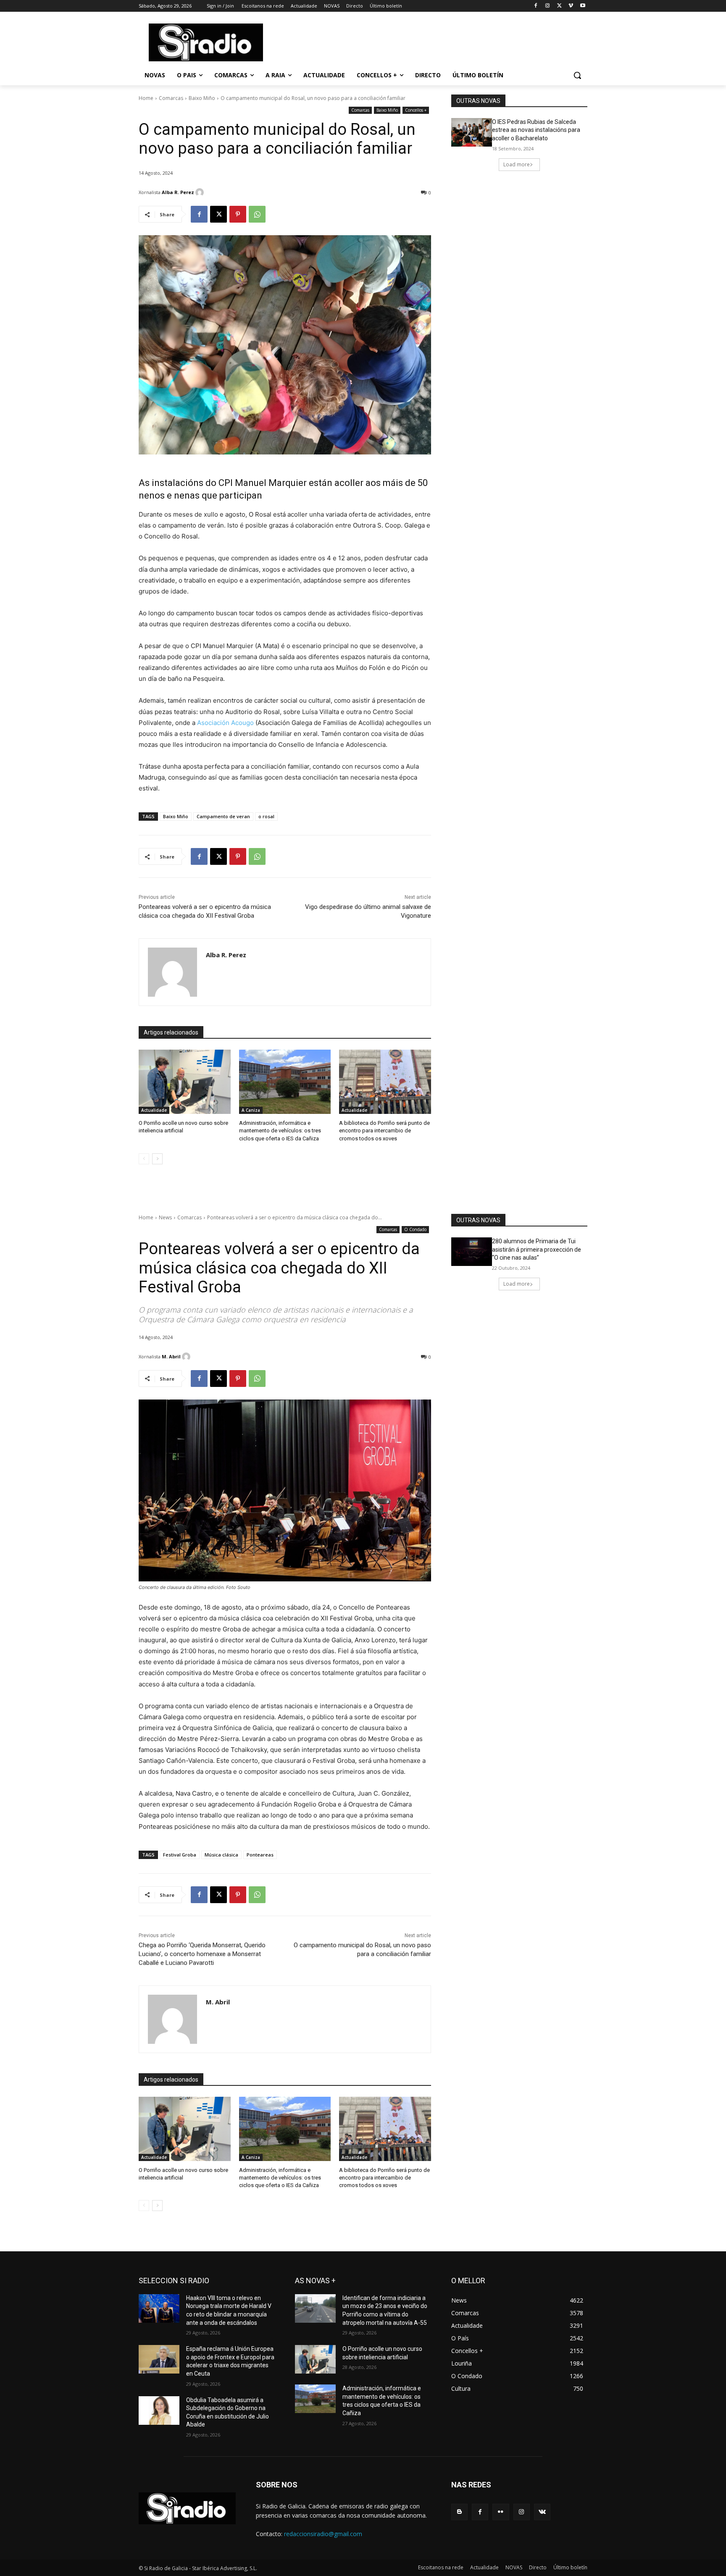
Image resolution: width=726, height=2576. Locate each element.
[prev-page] (144, 1159)
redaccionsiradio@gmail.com (323, 2534)
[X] (559, 6)
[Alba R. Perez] (201, 192)
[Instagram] (548, 6)
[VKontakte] (542, 2512)
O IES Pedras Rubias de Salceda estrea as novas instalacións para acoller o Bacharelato (536, 130)
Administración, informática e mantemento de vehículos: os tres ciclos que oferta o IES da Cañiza (280, 1130)
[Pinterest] (238, 214)
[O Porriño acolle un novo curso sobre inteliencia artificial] (185, 1082)
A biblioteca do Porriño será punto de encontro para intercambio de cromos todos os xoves (384, 1130)
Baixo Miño (202, 98)
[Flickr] (501, 2512)
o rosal (266, 816)
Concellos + (416, 110)
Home (146, 98)
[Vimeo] (571, 6)
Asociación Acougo (225, 723)
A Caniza (251, 1110)
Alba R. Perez (178, 192)
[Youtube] (583, 6)
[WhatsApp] (257, 214)
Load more (517, 164)
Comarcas (171, 98)
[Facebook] (536, 6)
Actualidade (154, 1110)
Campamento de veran (223, 816)
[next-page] (157, 1159)
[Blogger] (459, 2512)
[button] (577, 75)
